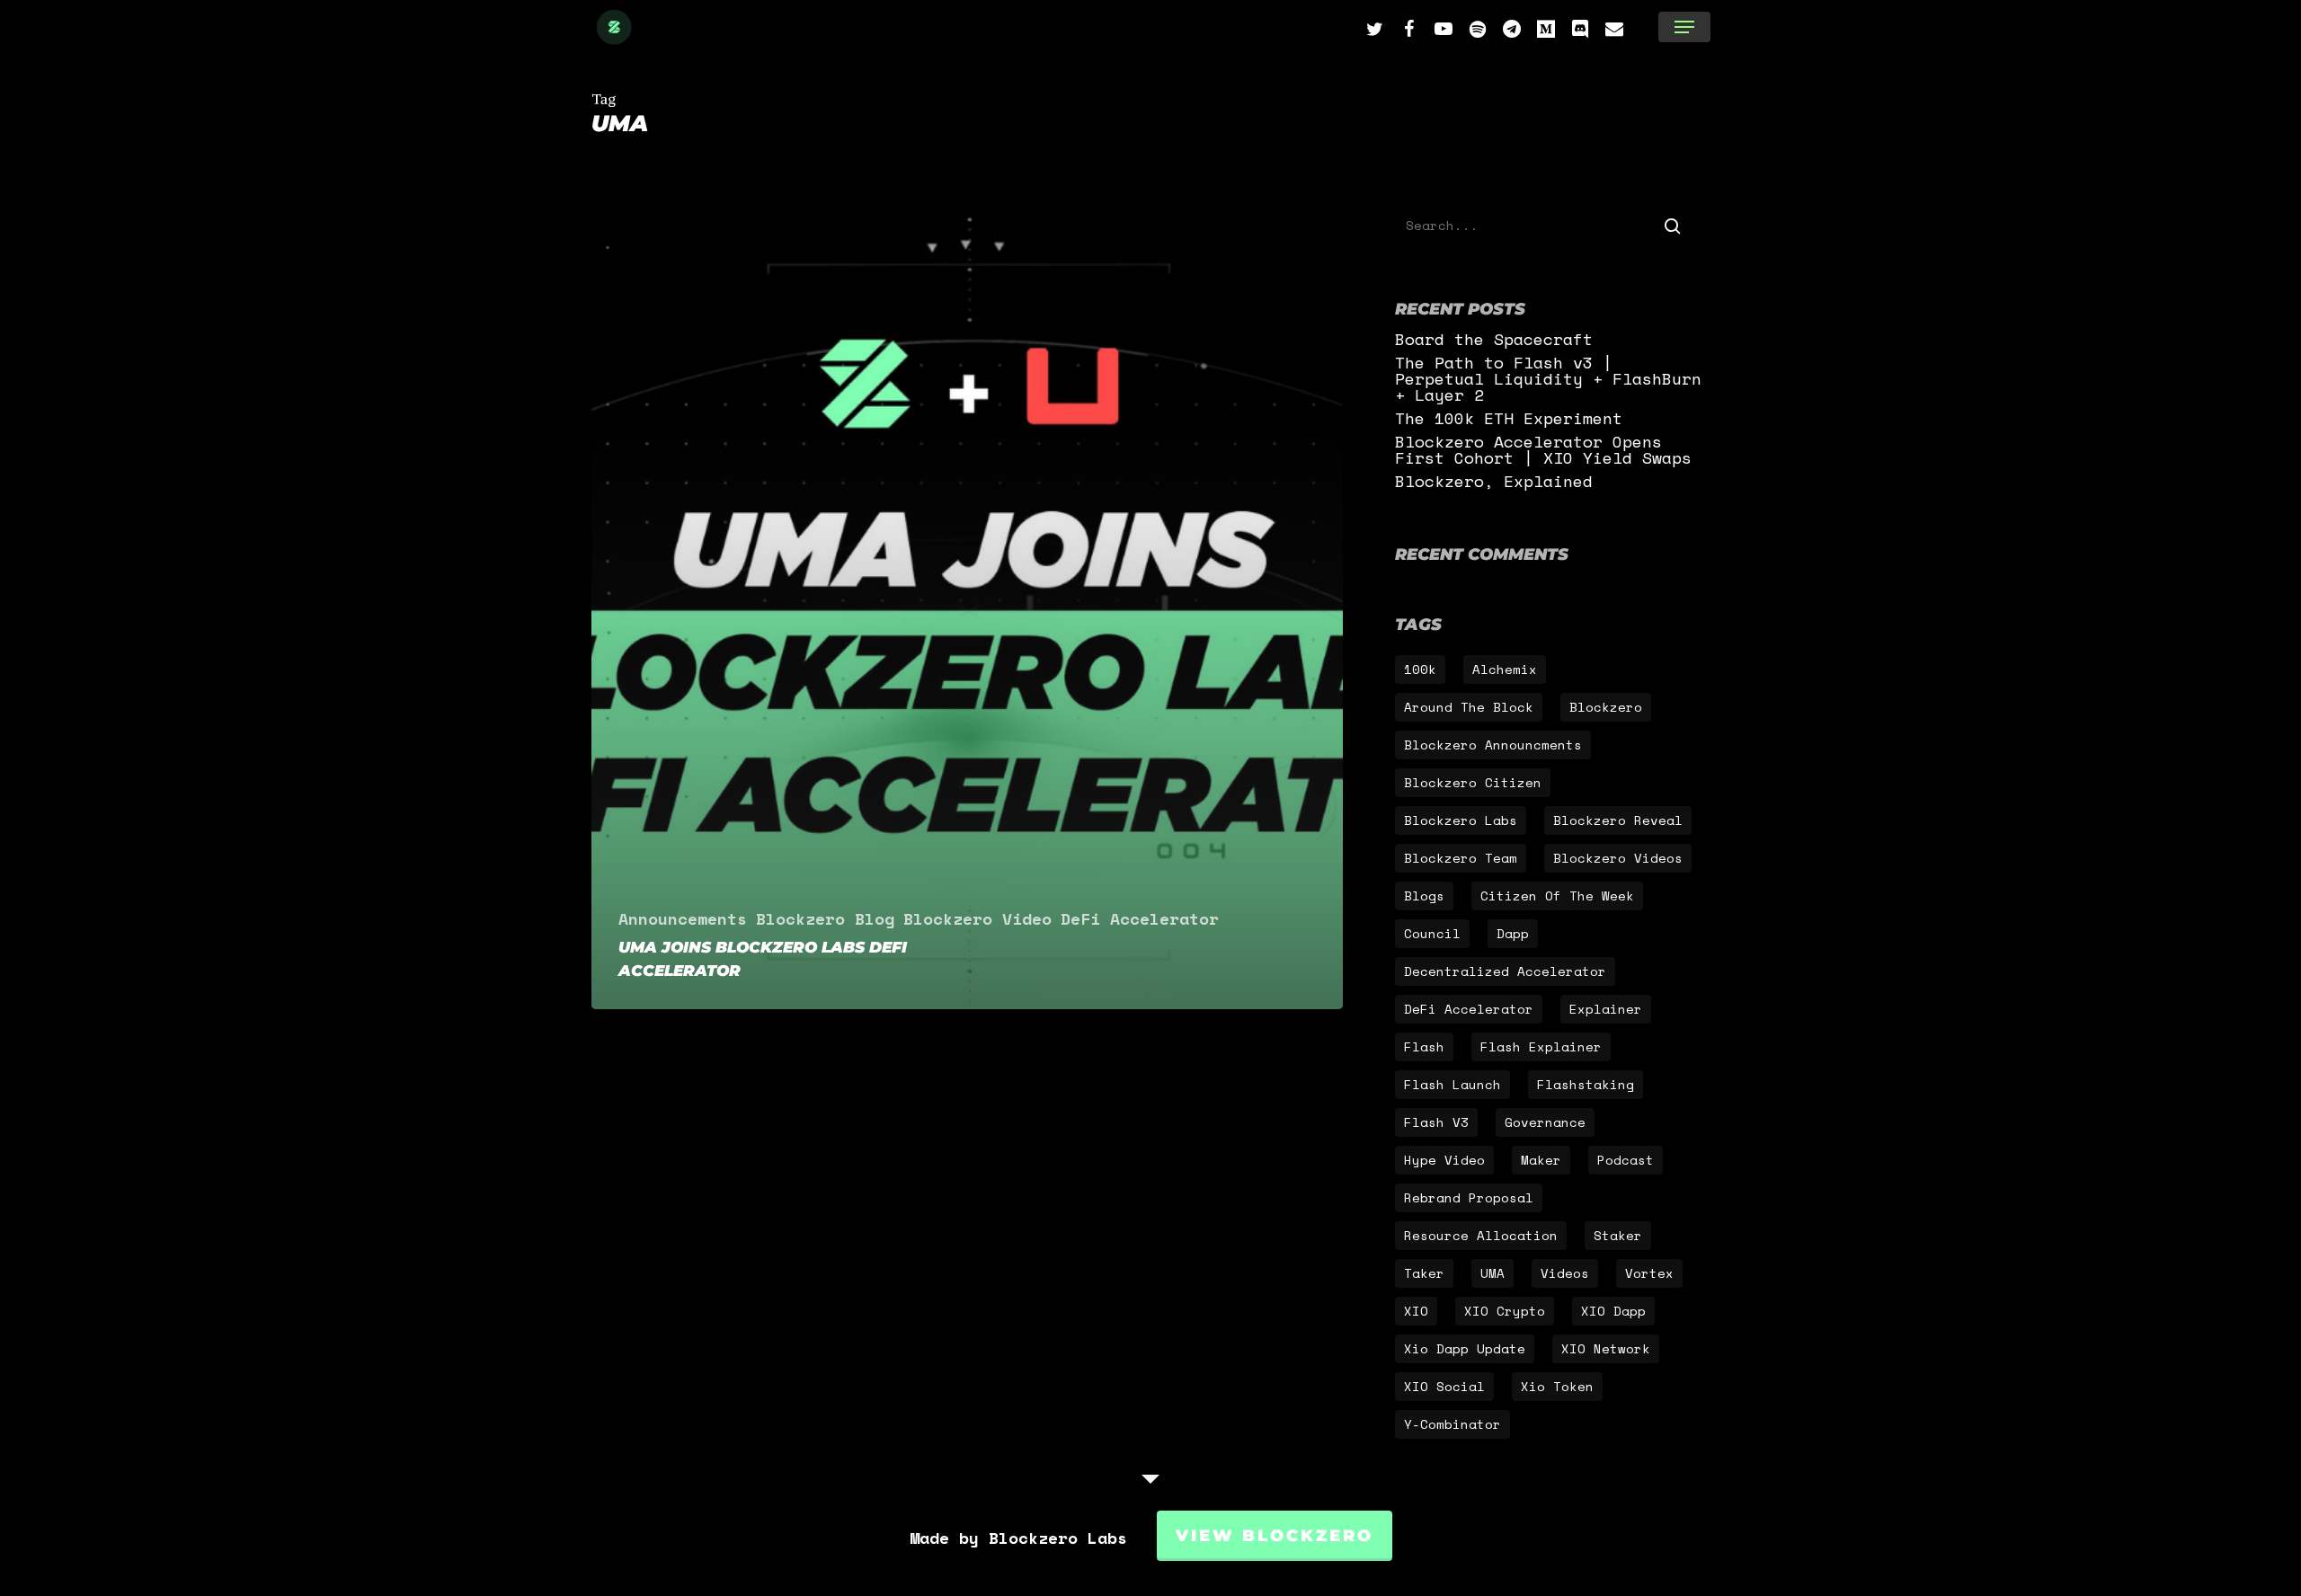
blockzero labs (1461, 820)
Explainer (1606, 1009)
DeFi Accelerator (1140, 918)
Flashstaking (1586, 1084)
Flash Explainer (1541, 1046)
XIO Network (1606, 1348)
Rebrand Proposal (1469, 1197)
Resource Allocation (1481, 1235)
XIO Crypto (1505, 1311)
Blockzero (1606, 707)
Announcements (683, 918)
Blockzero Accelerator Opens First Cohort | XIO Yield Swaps (1543, 449)
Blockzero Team (1461, 858)
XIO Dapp (1613, 1311)
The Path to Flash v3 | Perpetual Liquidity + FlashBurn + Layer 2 (1548, 378)
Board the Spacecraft (1494, 339)
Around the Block (1469, 707)
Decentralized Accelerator (1505, 971)
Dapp (1513, 933)
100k (1420, 669)
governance (1545, 1122)
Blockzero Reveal (1618, 820)
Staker (1618, 1235)
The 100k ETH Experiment (1509, 418)
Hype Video (1444, 1160)
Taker (1424, 1273)
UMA (1493, 1273)
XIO (1416, 1311)
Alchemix (1505, 669)
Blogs (1424, 896)
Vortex (1649, 1273)
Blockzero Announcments (1493, 745)
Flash (1424, 1046)
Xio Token (1557, 1386)
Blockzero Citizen (1473, 782)
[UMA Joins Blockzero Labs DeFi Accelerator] (968, 610)
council (1432, 933)
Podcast (1626, 1160)
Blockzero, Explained (1494, 481)
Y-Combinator (1453, 1424)
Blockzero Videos (1618, 858)
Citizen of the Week (1557, 896)
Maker (1541, 1160)
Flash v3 (1436, 1122)
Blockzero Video (977, 918)
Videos (1565, 1273)
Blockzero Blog (825, 918)
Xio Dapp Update (1465, 1348)
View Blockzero (1275, 1536)
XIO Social (1444, 1386)
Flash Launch (1453, 1084)
